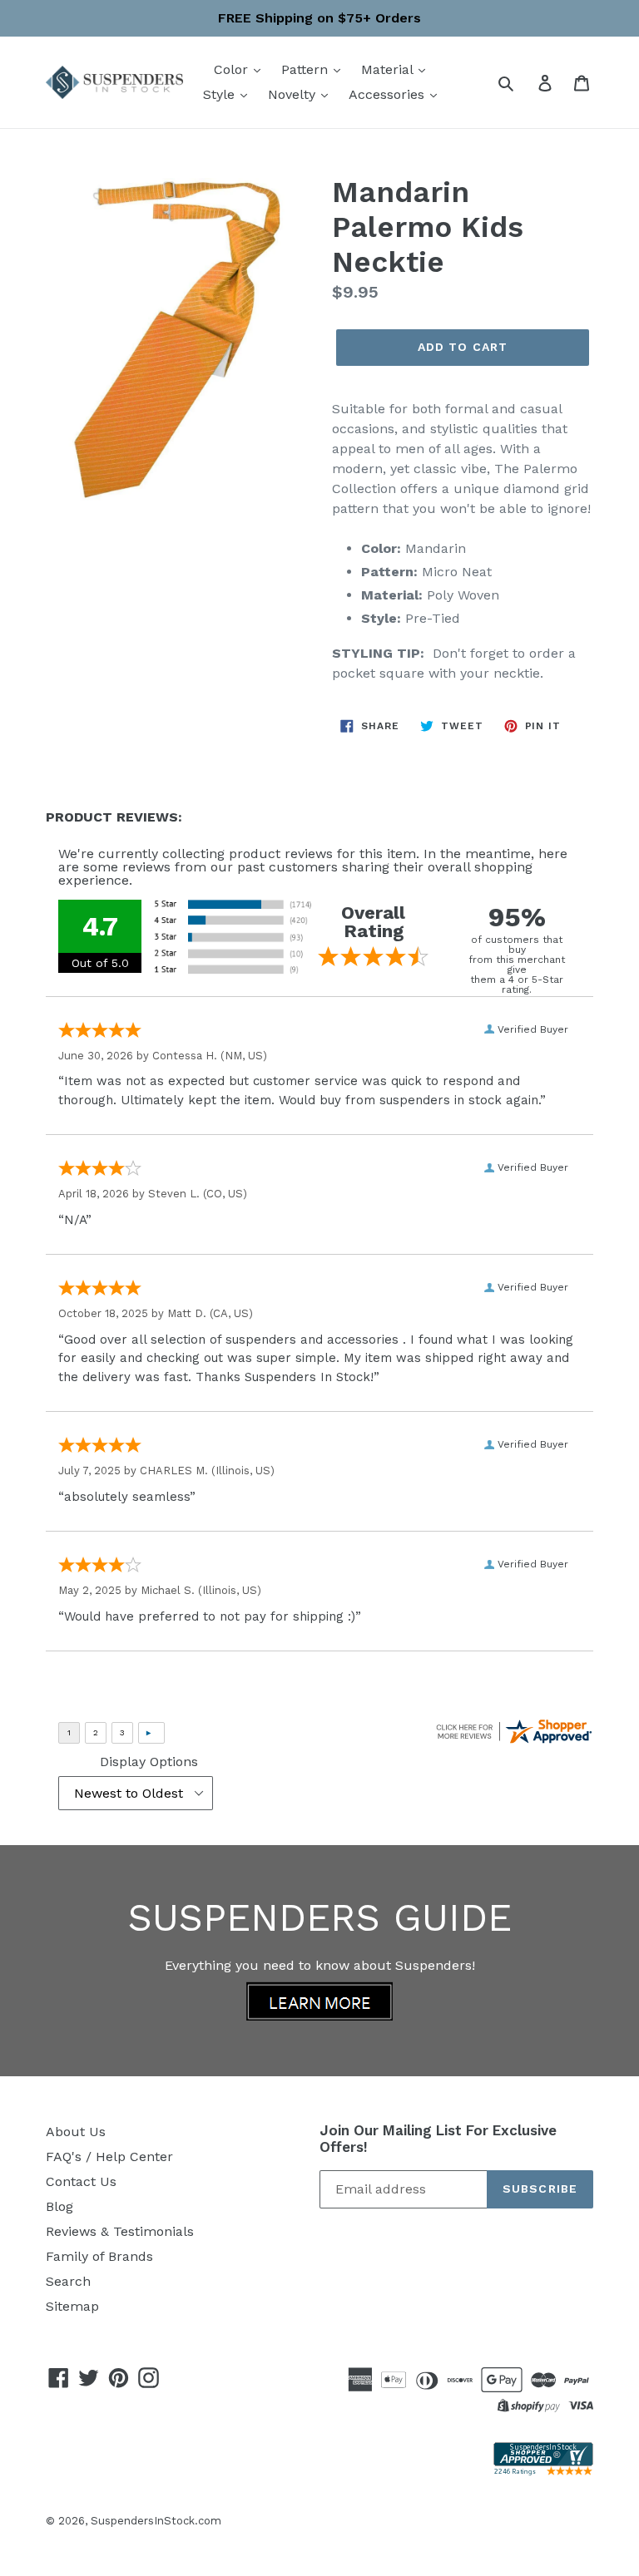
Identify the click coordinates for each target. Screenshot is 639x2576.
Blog (59, 2206)
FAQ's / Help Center (109, 2157)
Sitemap (72, 2306)
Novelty (294, 94)
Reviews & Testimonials (120, 2231)
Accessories (389, 94)
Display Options (149, 1762)
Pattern (307, 69)
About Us (76, 2132)
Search (68, 2281)
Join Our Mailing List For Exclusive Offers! (438, 2139)
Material (389, 69)
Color (233, 69)
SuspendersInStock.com (156, 2521)
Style (221, 94)
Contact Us (81, 2181)
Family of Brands (99, 2256)
